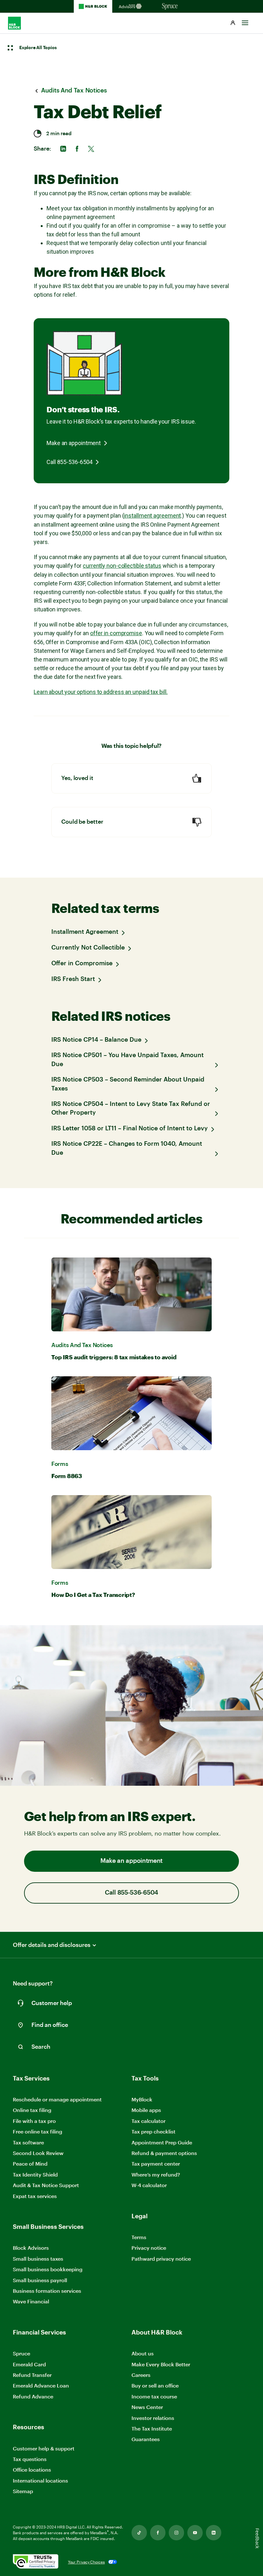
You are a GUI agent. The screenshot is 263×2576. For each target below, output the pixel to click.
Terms (139, 2237)
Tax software (28, 2142)
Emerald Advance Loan (41, 2385)
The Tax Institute (152, 2429)
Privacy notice (149, 2248)
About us (143, 2353)
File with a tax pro (34, 2121)
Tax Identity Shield (35, 2174)
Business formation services (47, 2291)
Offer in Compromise (82, 964)
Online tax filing (32, 2110)
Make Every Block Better (161, 2364)
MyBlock (142, 2099)
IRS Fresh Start (73, 979)
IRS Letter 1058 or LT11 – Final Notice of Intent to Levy (130, 1129)
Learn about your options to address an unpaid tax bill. (101, 692)
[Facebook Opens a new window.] (158, 2533)
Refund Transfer (32, 2375)
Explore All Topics (38, 48)
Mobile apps (146, 2110)
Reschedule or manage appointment (57, 2099)
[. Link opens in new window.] (36, 2562)
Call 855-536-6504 (69, 462)
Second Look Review (38, 2153)
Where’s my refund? (156, 2174)
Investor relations (153, 2418)
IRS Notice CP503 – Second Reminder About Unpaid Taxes (128, 1084)
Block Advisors (31, 2248)
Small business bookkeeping (48, 2269)
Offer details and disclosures (52, 1945)
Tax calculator (148, 2121)
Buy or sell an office (155, 2385)
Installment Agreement (85, 932)
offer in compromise (116, 633)
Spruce (21, 2353)
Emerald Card (29, 2364)
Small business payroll (40, 2280)
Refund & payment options (164, 2153)
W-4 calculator (149, 2185)
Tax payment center (156, 2164)
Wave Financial (31, 2302)
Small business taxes (38, 2259)
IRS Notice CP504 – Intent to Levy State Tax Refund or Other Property (131, 1109)
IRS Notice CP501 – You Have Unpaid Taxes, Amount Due (127, 1060)
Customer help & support (44, 2449)
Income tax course (154, 2396)
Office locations (32, 2470)
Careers (141, 2375)
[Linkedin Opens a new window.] (214, 2533)
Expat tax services (35, 2196)
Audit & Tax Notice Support (46, 2185)
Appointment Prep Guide (162, 2142)
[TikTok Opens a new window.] (139, 2533)
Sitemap (23, 2491)
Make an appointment (74, 443)
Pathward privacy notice (161, 2259)
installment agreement (152, 516)
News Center (147, 2407)
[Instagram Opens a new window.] (176, 2533)
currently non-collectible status (122, 566)
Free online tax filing (38, 2131)
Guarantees (146, 2439)
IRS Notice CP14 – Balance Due (96, 1040)
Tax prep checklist (153, 2131)
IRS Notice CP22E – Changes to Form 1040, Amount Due (127, 1148)
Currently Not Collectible (88, 948)
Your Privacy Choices (86, 2562)
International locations (40, 2481)
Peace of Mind (30, 2164)
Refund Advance (33, 2396)
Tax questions (30, 2459)
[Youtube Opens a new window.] (195, 2533)
